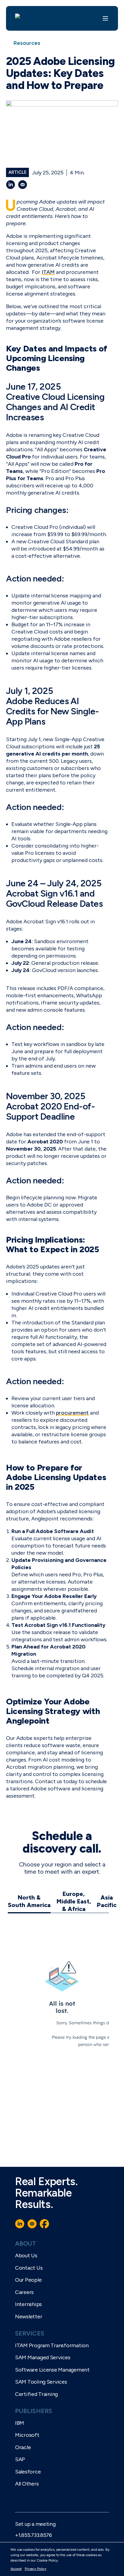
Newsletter (29, 2317)
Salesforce (28, 2472)
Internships (28, 2304)
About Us (26, 2256)
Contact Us (29, 2268)
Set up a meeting (35, 2524)
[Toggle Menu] (105, 18)
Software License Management (52, 2370)
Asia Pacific (107, 1901)
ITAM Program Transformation (52, 2345)
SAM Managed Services (43, 2357)
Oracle (23, 2447)
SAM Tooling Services (41, 2382)
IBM (20, 2423)
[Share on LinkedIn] (11, 185)
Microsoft (27, 2435)
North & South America (29, 1901)
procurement (72, 1413)
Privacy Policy (36, 2569)
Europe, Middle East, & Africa (74, 1901)
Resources (27, 43)
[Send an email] (23, 185)
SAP (20, 2459)
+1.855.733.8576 (34, 2535)
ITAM (48, 272)
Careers (24, 2292)
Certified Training (36, 2394)
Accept (16, 2569)
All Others (27, 2484)
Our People (28, 2280)
